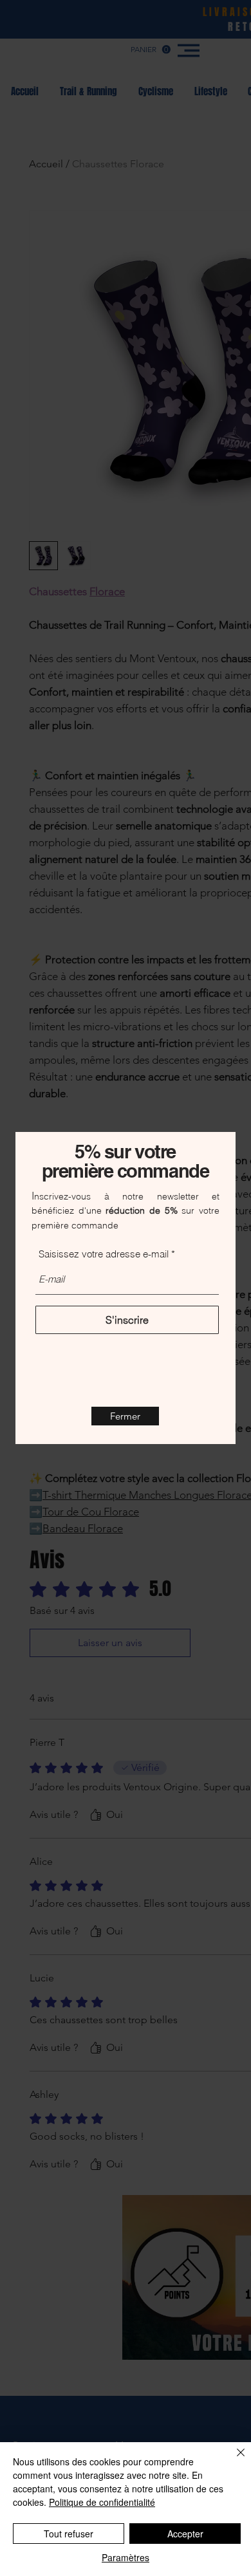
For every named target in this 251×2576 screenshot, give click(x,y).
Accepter (185, 2534)
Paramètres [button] (126, 2557)
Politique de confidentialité (102, 2502)
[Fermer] (233, 2460)
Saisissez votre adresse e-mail (104, 1254)
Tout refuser (69, 2534)
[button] (125, 1416)
